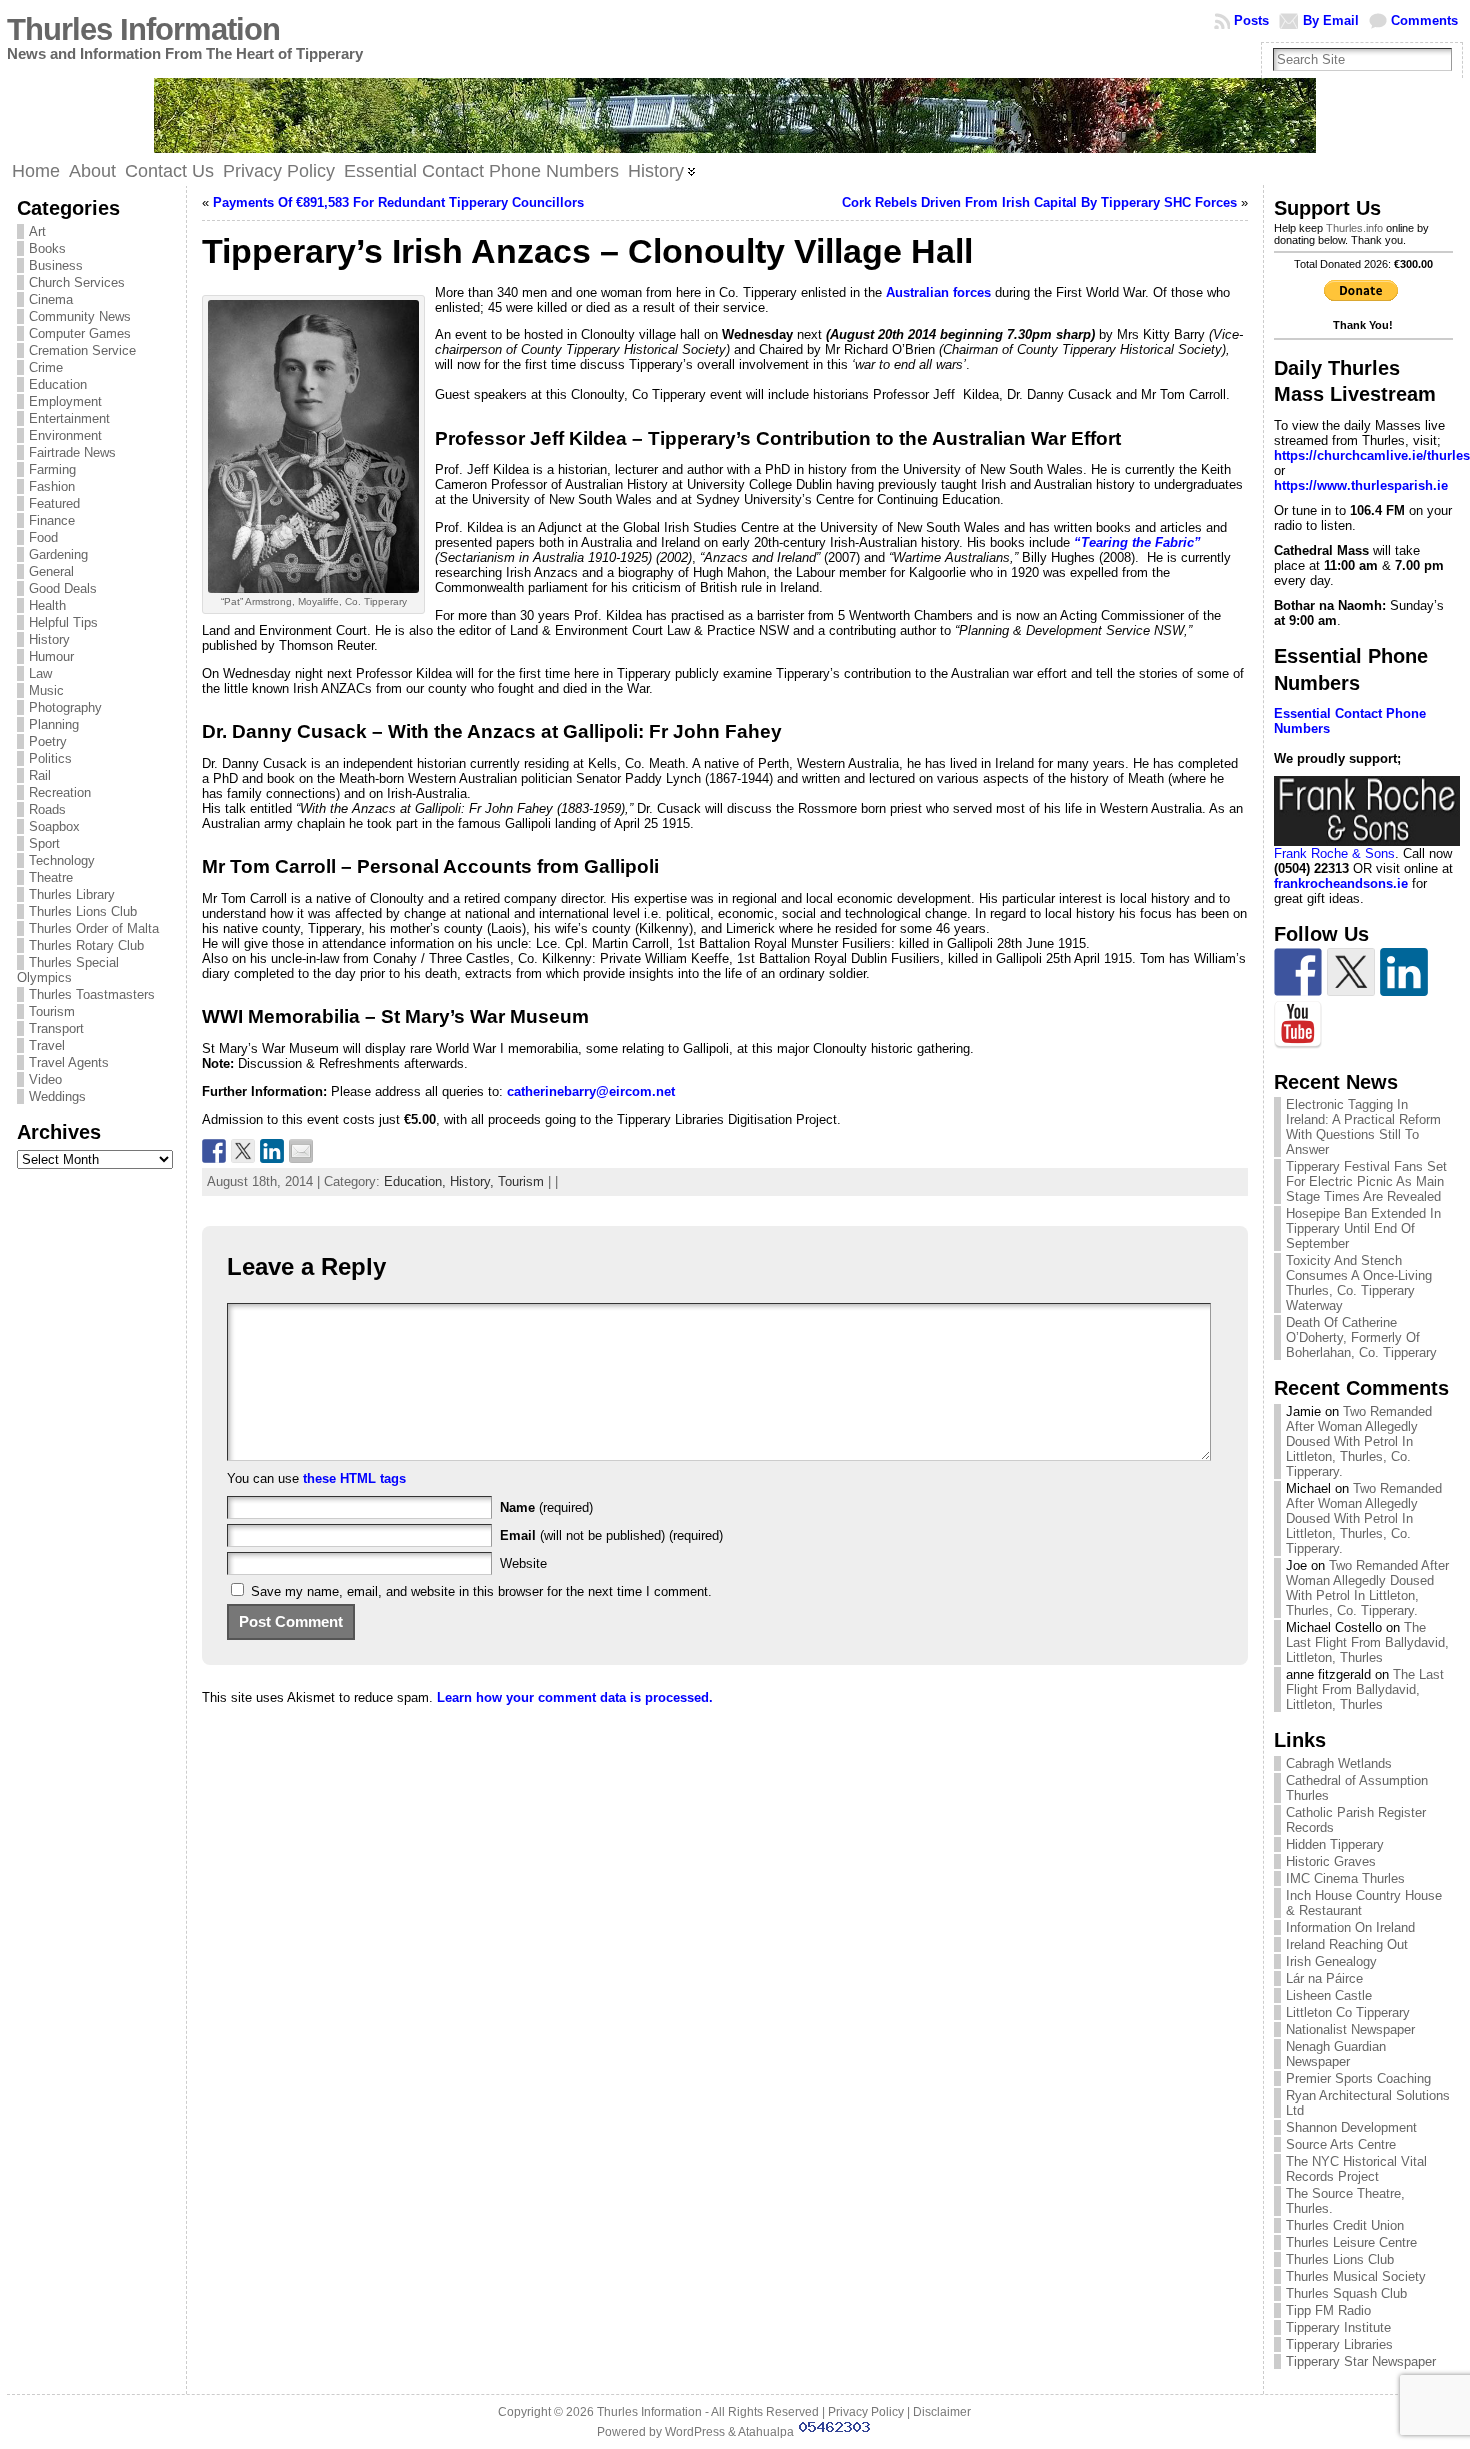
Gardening (58, 554)
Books (47, 248)
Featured (54, 503)
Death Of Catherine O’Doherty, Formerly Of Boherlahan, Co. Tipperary (1361, 1337)
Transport (56, 1028)
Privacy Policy (866, 2412)
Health (47, 605)
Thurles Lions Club (83, 911)
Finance (52, 520)
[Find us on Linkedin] (1404, 972)
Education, (417, 1181)
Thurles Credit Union (1345, 2225)
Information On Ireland (1350, 1927)
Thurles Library (72, 894)
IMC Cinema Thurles (1345, 1878)
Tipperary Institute (1338, 2327)
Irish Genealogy (1331, 1961)
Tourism (52, 1011)
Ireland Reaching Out (1347, 1944)
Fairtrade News (72, 452)
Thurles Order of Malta (94, 928)
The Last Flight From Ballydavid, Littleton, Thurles (1367, 1642)
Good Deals (63, 588)
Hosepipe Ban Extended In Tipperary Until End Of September (1363, 1228)
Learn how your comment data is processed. (575, 1697)
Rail (40, 775)
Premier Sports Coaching (1358, 2078)
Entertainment (69, 418)
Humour (51, 656)
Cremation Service (82, 350)
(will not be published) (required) (611, 1535)
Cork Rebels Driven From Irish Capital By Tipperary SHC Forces (1039, 202)
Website (523, 1563)
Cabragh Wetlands (1339, 1763)
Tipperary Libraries (1339, 2344)
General (51, 571)
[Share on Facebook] (214, 1151)
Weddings (57, 1096)
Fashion (52, 486)
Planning (54, 724)
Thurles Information (143, 29)
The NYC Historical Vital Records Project (1356, 2169)
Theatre (51, 877)
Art (37, 231)
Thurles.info (1354, 228)
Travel (47, 1045)
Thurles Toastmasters (92, 994)
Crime (46, 367)
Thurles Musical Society (1356, 2276)
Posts (1251, 20)
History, (474, 1181)
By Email (1331, 20)
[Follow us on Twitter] (1351, 972)
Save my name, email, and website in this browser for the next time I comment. (481, 1591)
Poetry (48, 741)
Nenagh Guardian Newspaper (1336, 2054)
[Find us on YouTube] (1298, 1025)
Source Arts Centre (1341, 2144)
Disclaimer (942, 2412)
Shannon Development (1351, 2127)
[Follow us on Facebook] (1298, 972)
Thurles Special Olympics (68, 970)
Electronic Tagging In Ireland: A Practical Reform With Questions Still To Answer (1363, 1127)
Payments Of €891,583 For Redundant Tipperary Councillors (398, 202)
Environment (65, 435)
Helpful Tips (63, 622)
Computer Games (80, 333)
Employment (65, 401)
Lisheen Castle (1329, 1995)
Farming (52, 469)
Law (40, 673)
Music (46, 690)
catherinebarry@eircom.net (591, 1091)
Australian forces (940, 292)
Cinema (51, 299)
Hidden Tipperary (1335, 1844)
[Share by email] (301, 1151)
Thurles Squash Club (1346, 2293)
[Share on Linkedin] (272, 1151)
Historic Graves (1331, 1861)
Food (43, 537)
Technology (62, 860)
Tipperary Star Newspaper (1361, 2361)
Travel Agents (69, 1062)
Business (56, 265)
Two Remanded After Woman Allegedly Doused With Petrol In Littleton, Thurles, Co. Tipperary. (1359, 1441)
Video (45, 1079)
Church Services (77, 282)
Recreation (60, 792)
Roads (47, 809)
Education (58, 384)
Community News (80, 316)
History (49, 639)
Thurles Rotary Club (86, 945)
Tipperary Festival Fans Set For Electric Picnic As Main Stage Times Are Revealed (1366, 1181)
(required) (546, 1507)
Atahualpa (766, 2432)
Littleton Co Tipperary (1348, 2012)
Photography (65, 707)
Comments (1424, 20)
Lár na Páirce (1324, 1978)
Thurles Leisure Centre (1351, 2242)
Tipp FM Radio (1328, 2310)
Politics (50, 758)
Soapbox (54, 826)
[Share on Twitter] (243, 1151)
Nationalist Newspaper (1350, 2029)
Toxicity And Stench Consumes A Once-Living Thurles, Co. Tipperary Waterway (1359, 1283)
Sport (44, 843)
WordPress (695, 2432)
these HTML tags (354, 1478)
